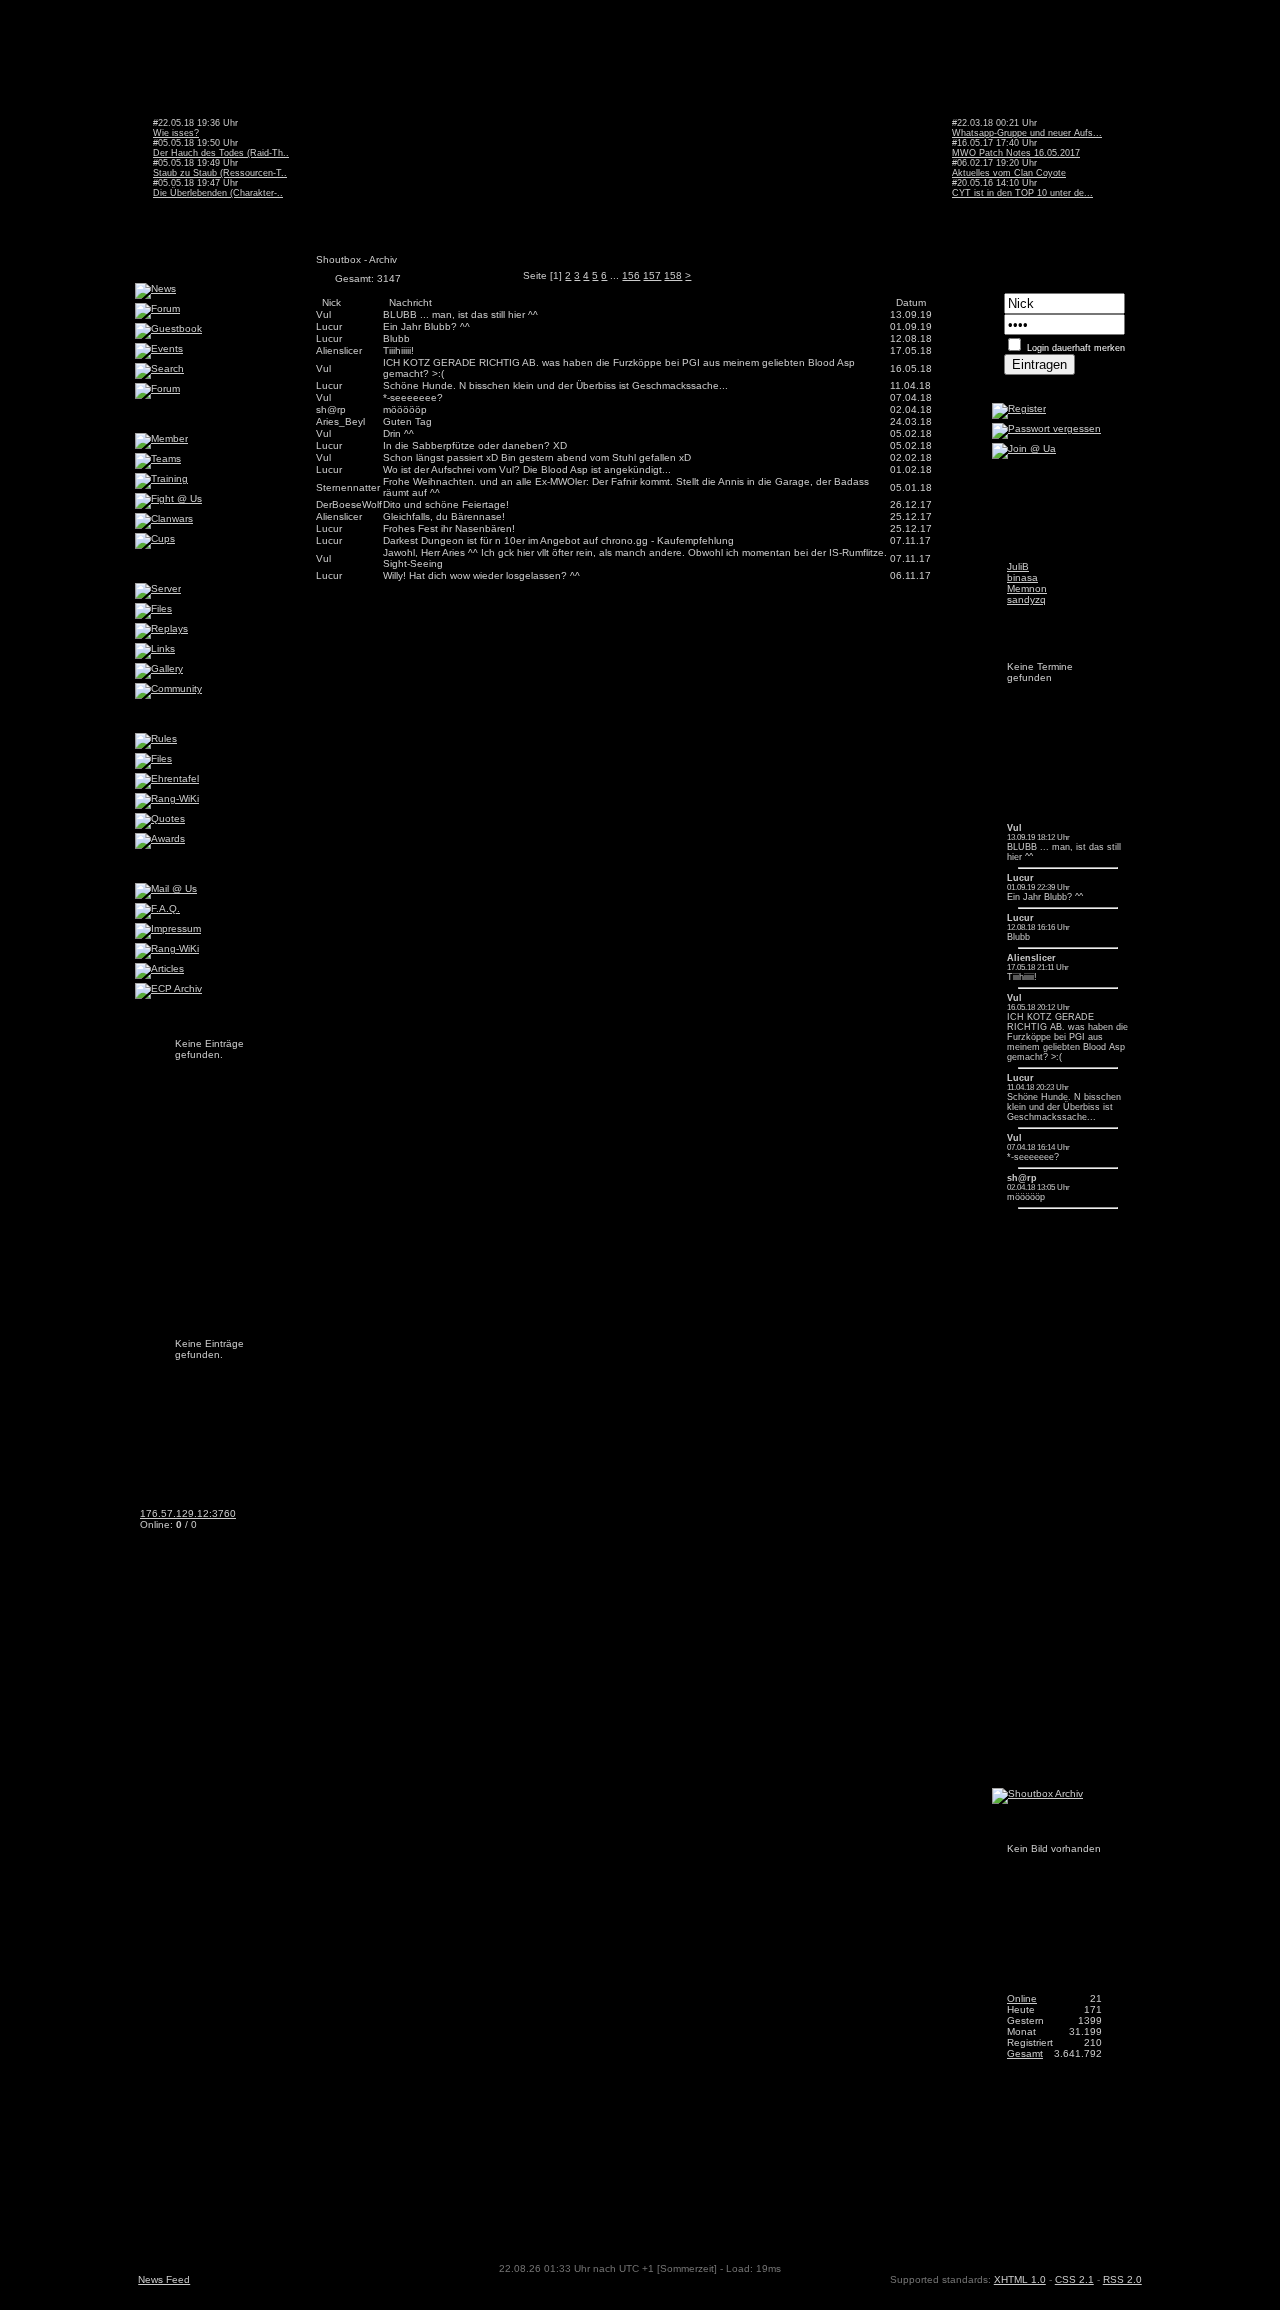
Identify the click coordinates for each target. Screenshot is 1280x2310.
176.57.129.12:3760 (188, 1513)
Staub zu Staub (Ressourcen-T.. (220, 173)
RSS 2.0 (1122, 2279)
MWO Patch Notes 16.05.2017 (1016, 153)
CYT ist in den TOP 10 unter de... (1022, 193)
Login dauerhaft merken (1076, 348)
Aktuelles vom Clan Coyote (1009, 173)
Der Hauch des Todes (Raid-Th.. (221, 153)
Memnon (1027, 588)
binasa (1022, 577)
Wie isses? (176, 133)
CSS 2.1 (1074, 2279)
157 (652, 275)
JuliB (1018, 566)
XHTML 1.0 (1020, 2279)
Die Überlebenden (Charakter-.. (218, 193)
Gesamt (1025, 2053)
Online (1022, 1998)
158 (673, 275)
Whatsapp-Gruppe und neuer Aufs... (1027, 133)
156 (631, 275)
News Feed (164, 2279)
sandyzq (1026, 599)
